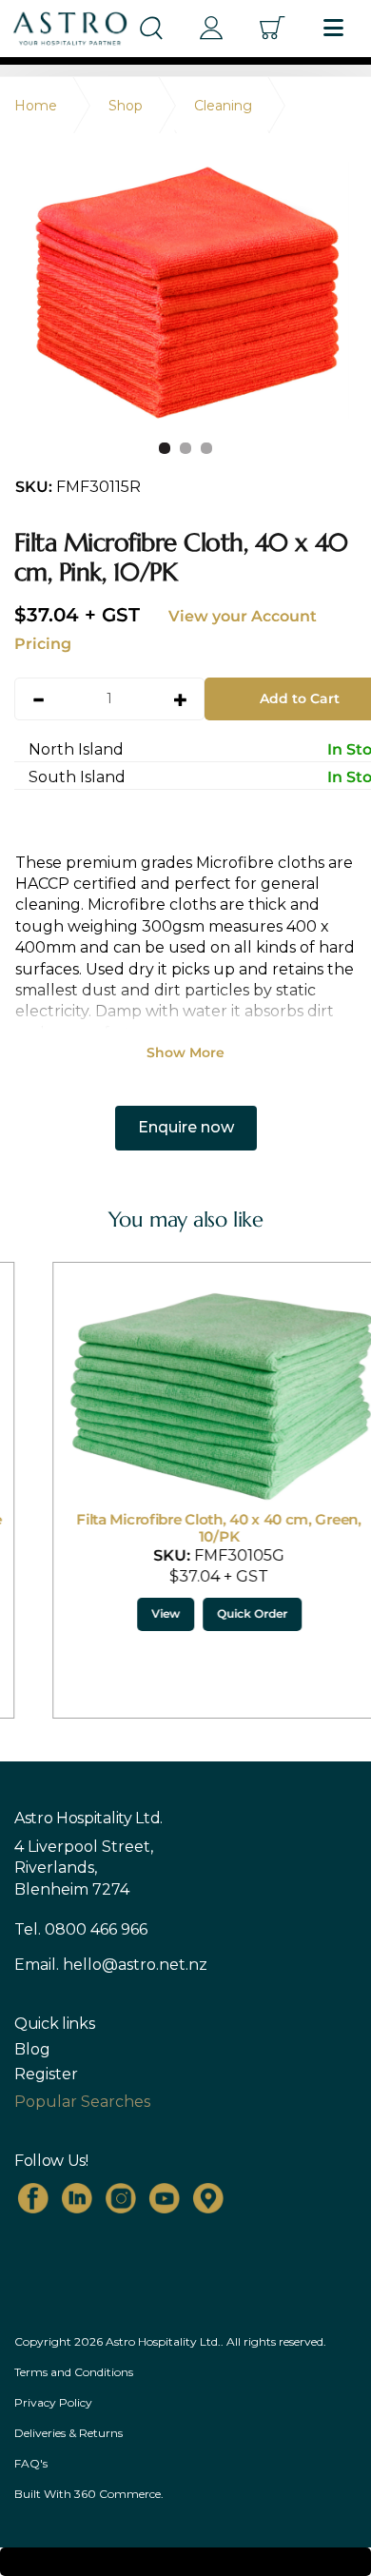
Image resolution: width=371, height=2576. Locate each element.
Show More (185, 1052)
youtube (165, 2198)
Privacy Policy (53, 2402)
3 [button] (206, 448)
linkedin (77, 2198)
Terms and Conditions (74, 2372)
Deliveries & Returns (68, 2433)
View (132, 1613)
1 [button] (165, 448)
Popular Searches (82, 2102)
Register (46, 2075)
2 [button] (185, 448)
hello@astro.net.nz (135, 1965)
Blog (32, 2050)
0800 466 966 (96, 1929)
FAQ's (31, 2463)
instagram (121, 2198)
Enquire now (186, 1127)
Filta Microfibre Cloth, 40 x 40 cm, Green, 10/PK (185, 1528)
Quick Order (219, 1613)
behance (208, 2198)
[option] (185, 290)
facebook (33, 2198)
